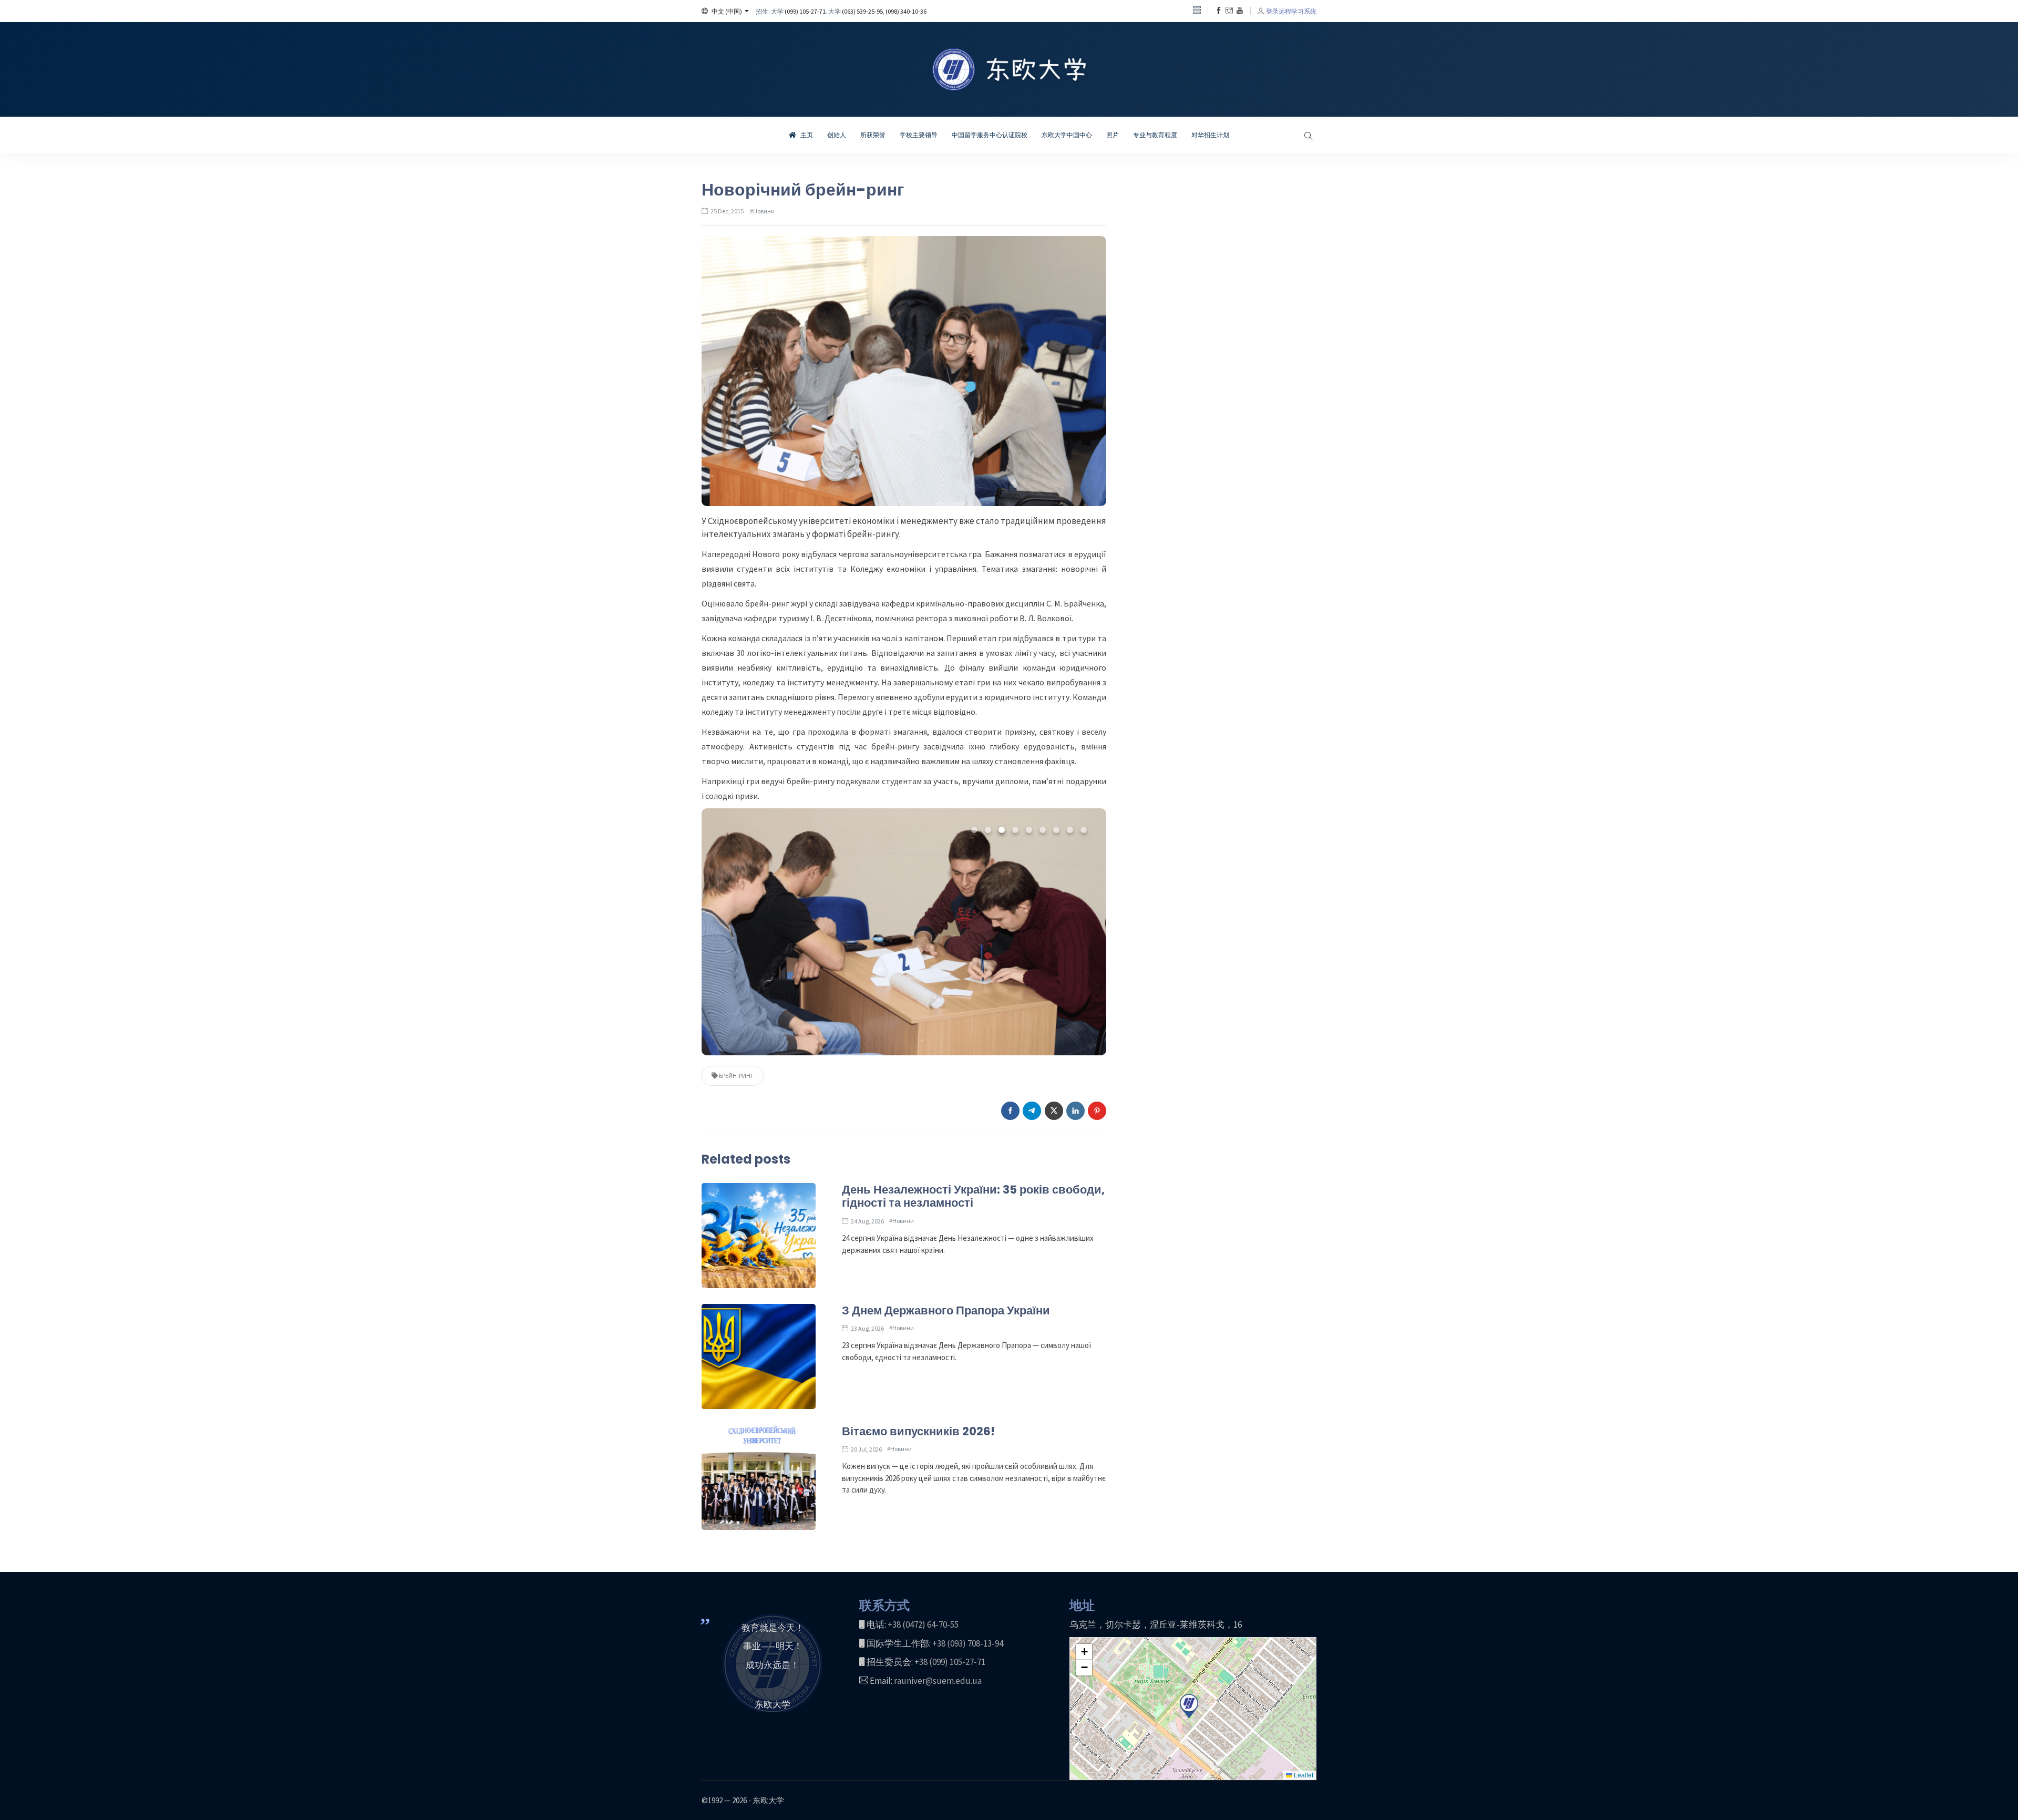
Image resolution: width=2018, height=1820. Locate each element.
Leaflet (1303, 1775)
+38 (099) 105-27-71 (950, 1662)
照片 (1113, 135)
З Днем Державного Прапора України (946, 1310)
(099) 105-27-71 (805, 11)
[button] (725, 11)
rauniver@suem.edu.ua (938, 1681)
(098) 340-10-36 (906, 11)
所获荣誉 (873, 135)
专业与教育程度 (1155, 135)
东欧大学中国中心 (1067, 135)
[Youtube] (1240, 11)
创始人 (837, 135)
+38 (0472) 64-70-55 (923, 1624)
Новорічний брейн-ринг (803, 189)
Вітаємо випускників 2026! (918, 1431)
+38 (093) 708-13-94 (968, 1643)
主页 (806, 135)
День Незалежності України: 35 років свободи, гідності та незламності (973, 1196)
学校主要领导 (919, 135)
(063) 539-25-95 (862, 11)
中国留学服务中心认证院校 (990, 135)
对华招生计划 (1210, 135)
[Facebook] (1219, 11)
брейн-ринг (736, 1076)
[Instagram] (1229, 11)
